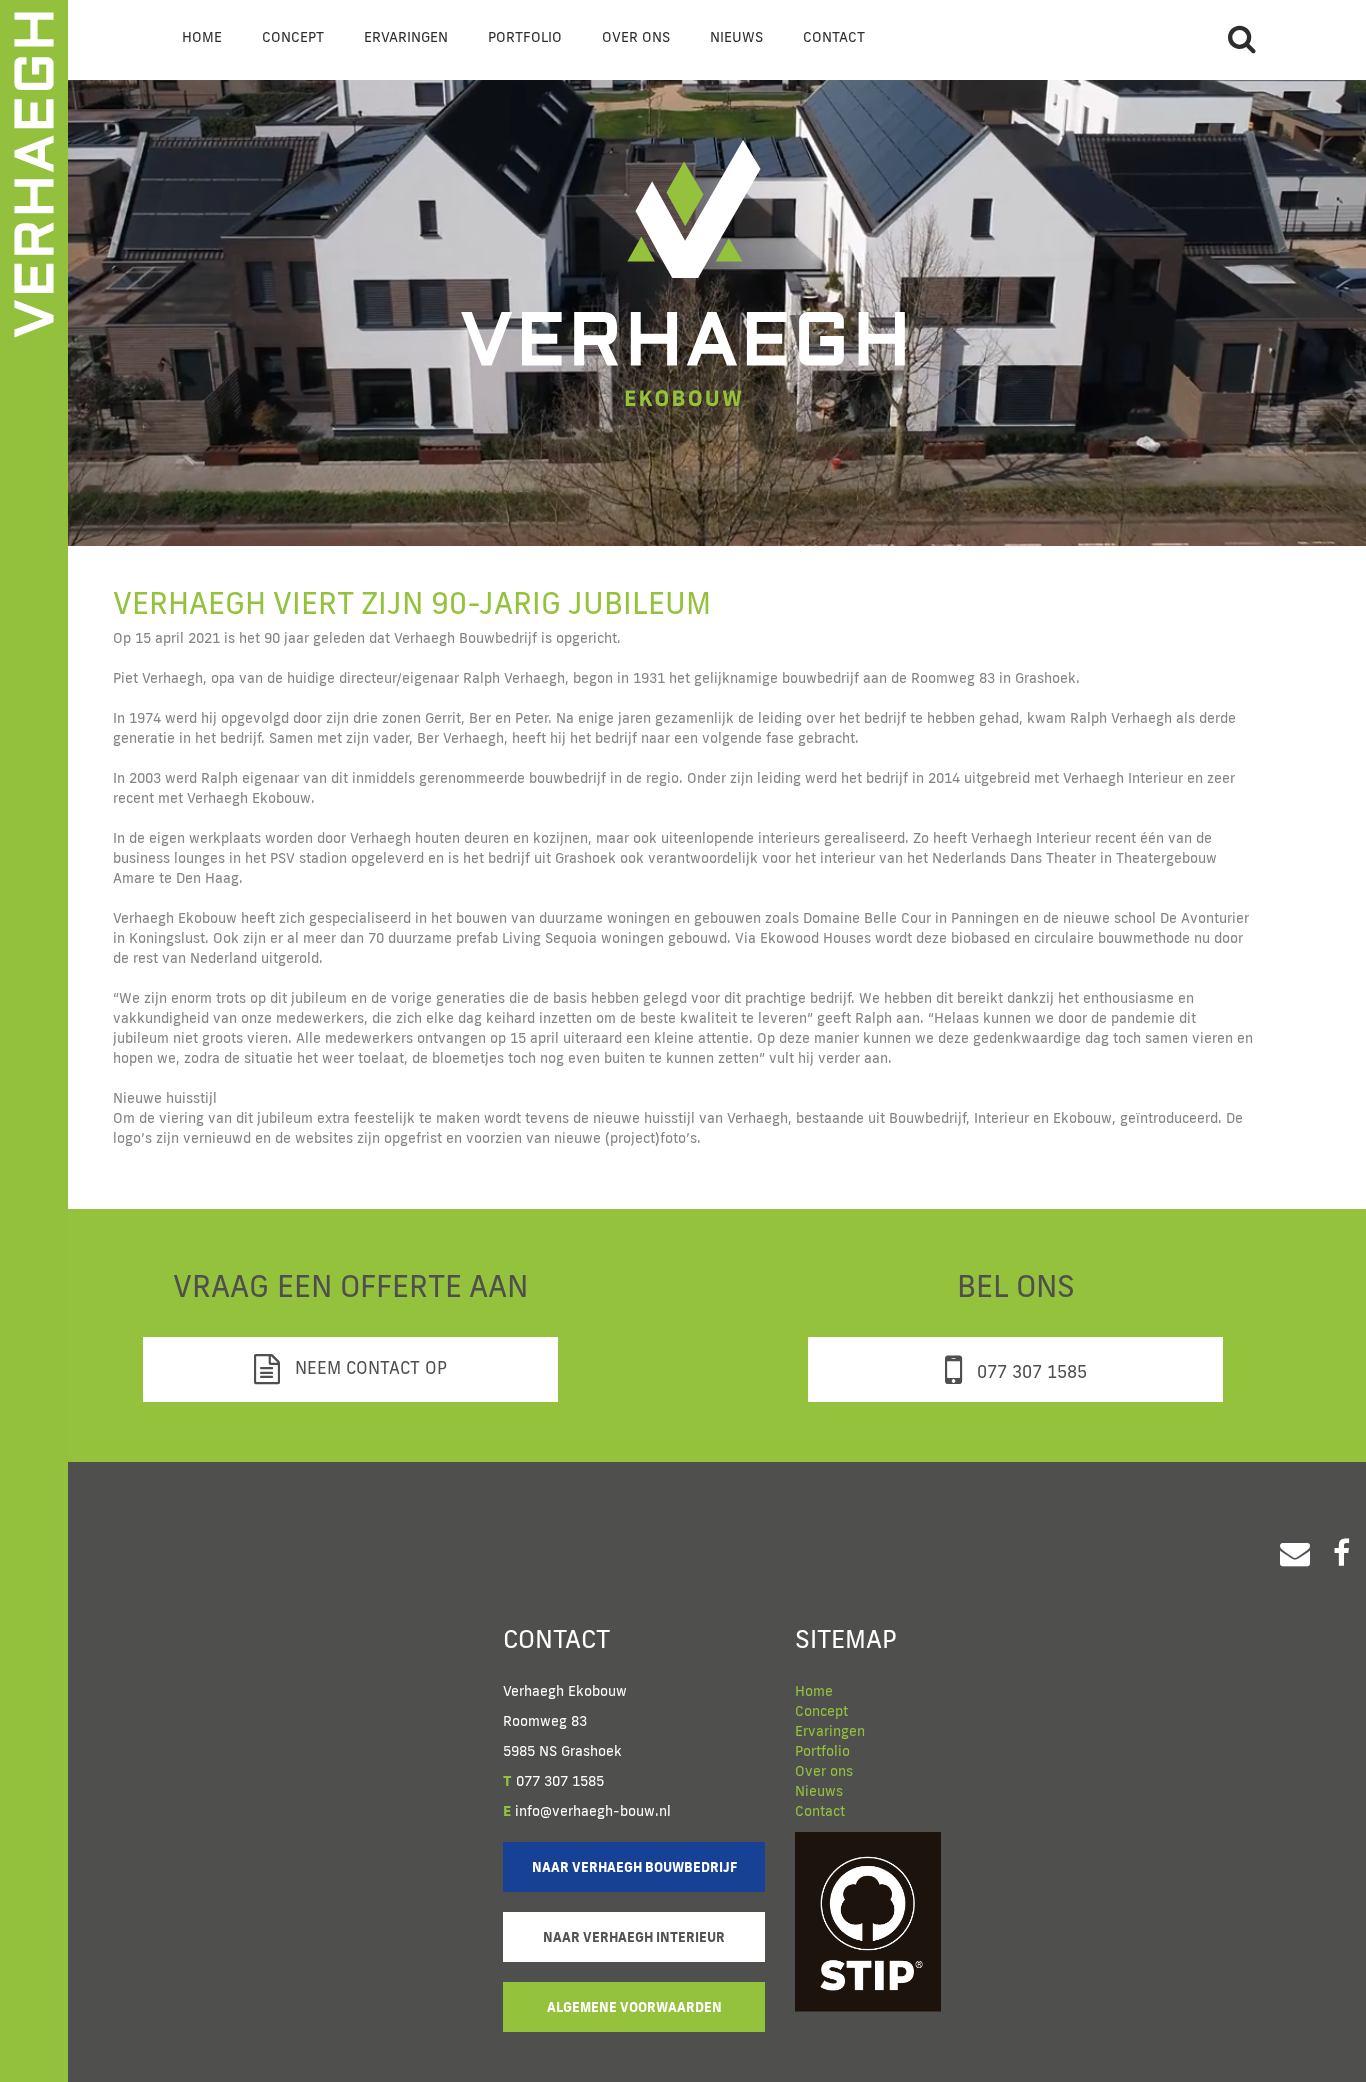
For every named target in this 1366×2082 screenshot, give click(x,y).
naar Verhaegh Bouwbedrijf (634, 1867)
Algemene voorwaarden (634, 2007)
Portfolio (525, 37)
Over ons (636, 37)
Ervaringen (406, 37)
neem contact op (368, 1367)
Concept (293, 37)
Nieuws (736, 37)
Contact (834, 37)
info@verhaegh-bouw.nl (587, 1811)
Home (202, 37)
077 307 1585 (1029, 1371)
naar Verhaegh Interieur (634, 1937)
